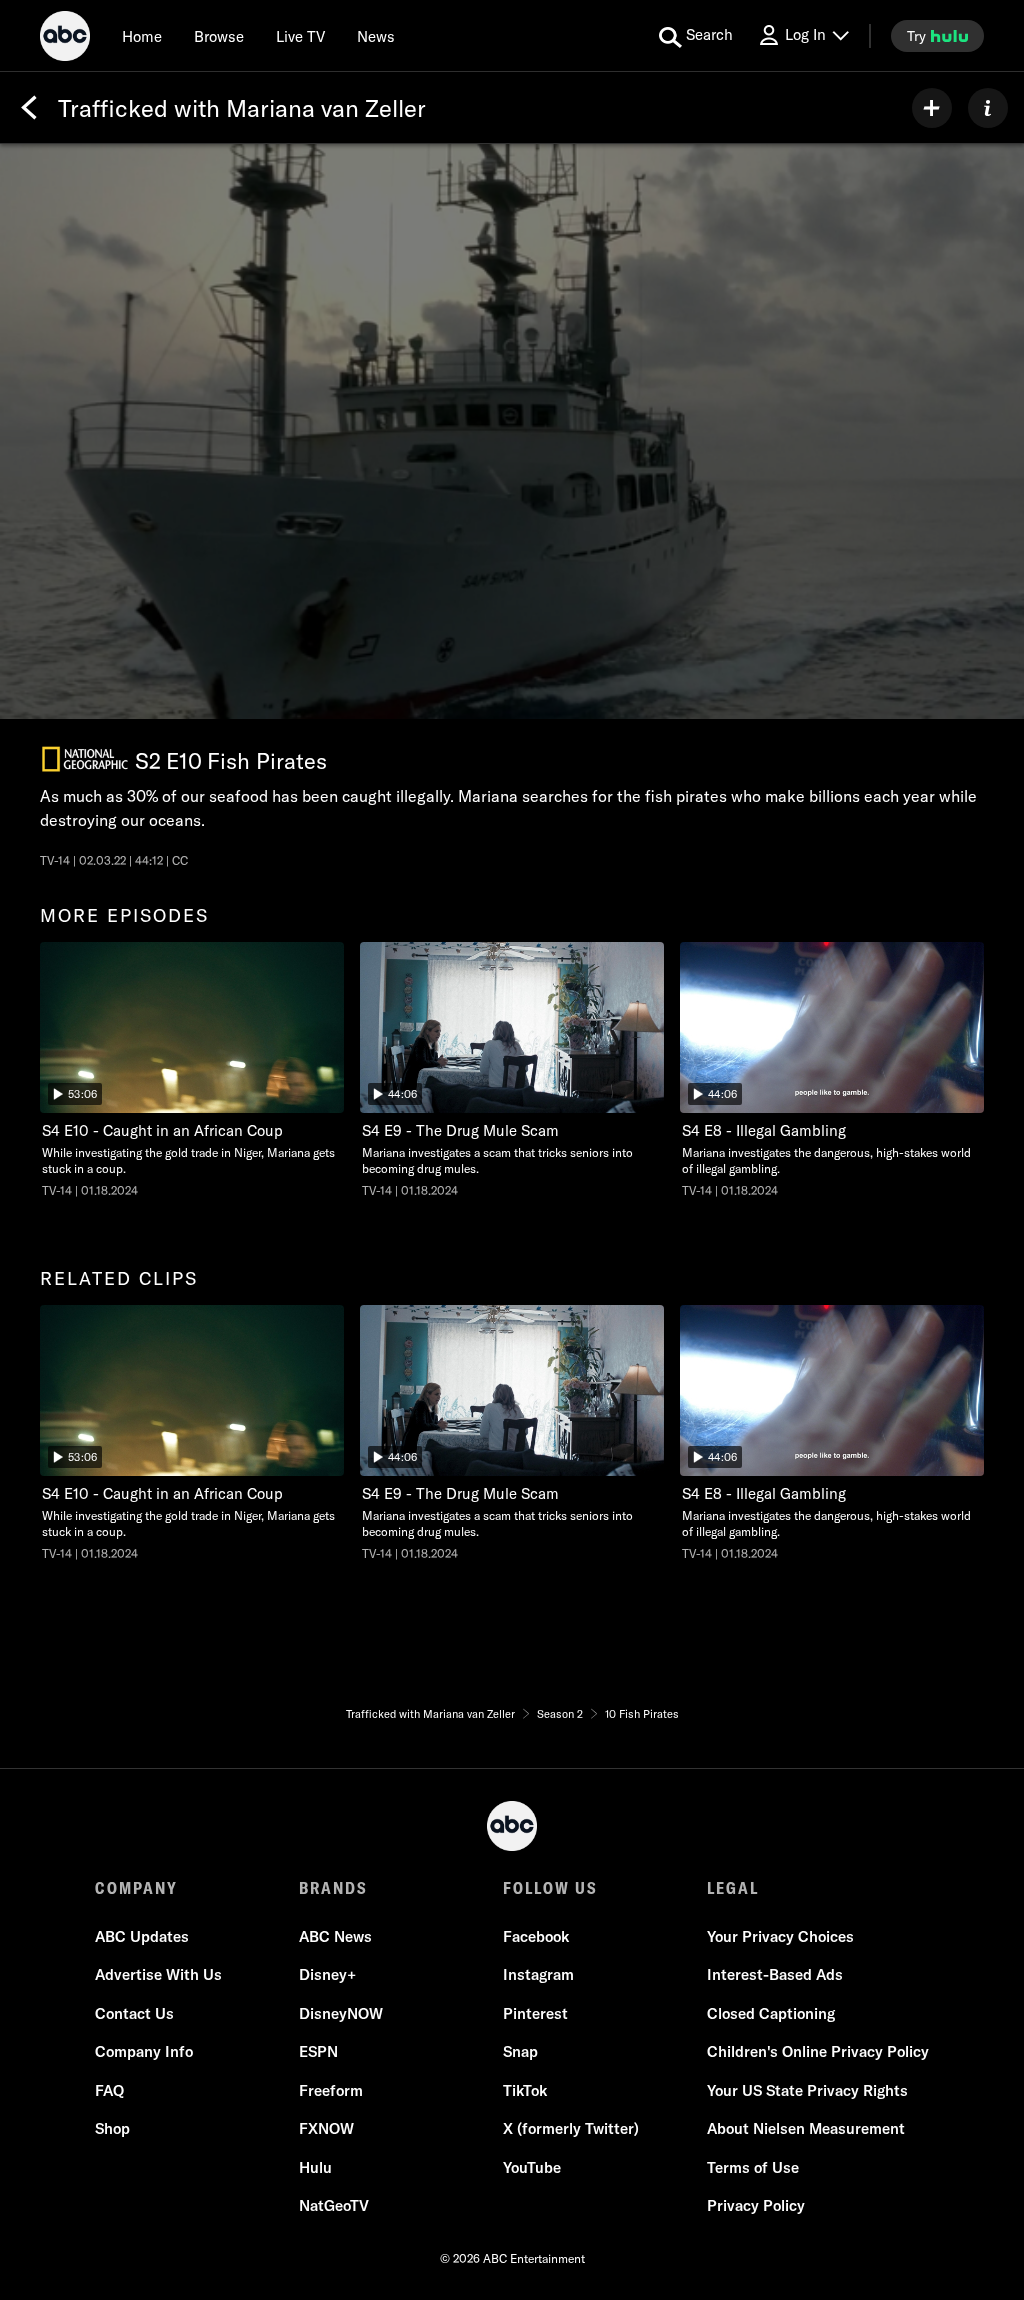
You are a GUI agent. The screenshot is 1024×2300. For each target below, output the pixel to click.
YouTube (532, 2167)
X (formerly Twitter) (571, 2128)
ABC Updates (142, 1936)
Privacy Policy (756, 2205)
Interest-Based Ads (775, 1974)
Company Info (144, 2051)
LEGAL (733, 1888)
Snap (520, 2051)
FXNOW (326, 2128)
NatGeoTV (334, 2205)
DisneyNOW (341, 2013)
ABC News (335, 1936)
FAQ (109, 2090)
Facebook (536, 1936)
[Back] (29, 108)
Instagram (538, 1974)
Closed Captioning (771, 2013)
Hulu (315, 2167)
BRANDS (333, 1888)
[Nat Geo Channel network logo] (85, 759)
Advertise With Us (158, 1974)
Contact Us (134, 2013)
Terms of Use (753, 2167)
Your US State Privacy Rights (807, 2090)
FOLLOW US (550, 1888)
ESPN (318, 2051)
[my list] (932, 108)
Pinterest (535, 2013)
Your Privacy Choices (780, 1936)
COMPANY (136, 1888)
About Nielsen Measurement (806, 2128)
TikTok (525, 2090)
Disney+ (327, 1974)
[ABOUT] (988, 108)
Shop (112, 2128)
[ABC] (65, 39)
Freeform (331, 2090)
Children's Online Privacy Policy (818, 2051)
